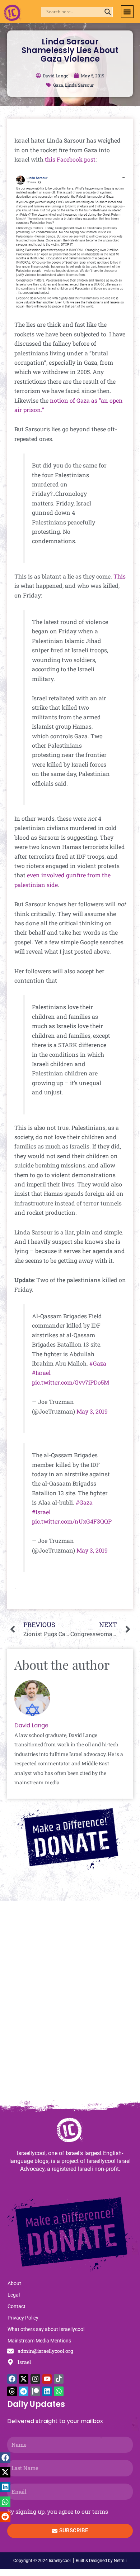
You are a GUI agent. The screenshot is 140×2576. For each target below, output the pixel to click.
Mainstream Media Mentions (39, 2341)
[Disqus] (70, 2004)
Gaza (58, 85)
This (120, 576)
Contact (17, 2306)
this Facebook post (70, 159)
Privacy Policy (23, 2318)
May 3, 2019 (92, 1411)
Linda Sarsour (79, 85)
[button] (127, 12)
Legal (14, 2295)
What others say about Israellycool (46, 2329)
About (14, 2283)
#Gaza (98, 1363)
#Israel (41, 1373)
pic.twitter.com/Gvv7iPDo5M (71, 1382)
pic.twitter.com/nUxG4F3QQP (72, 1521)
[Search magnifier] (108, 12)
